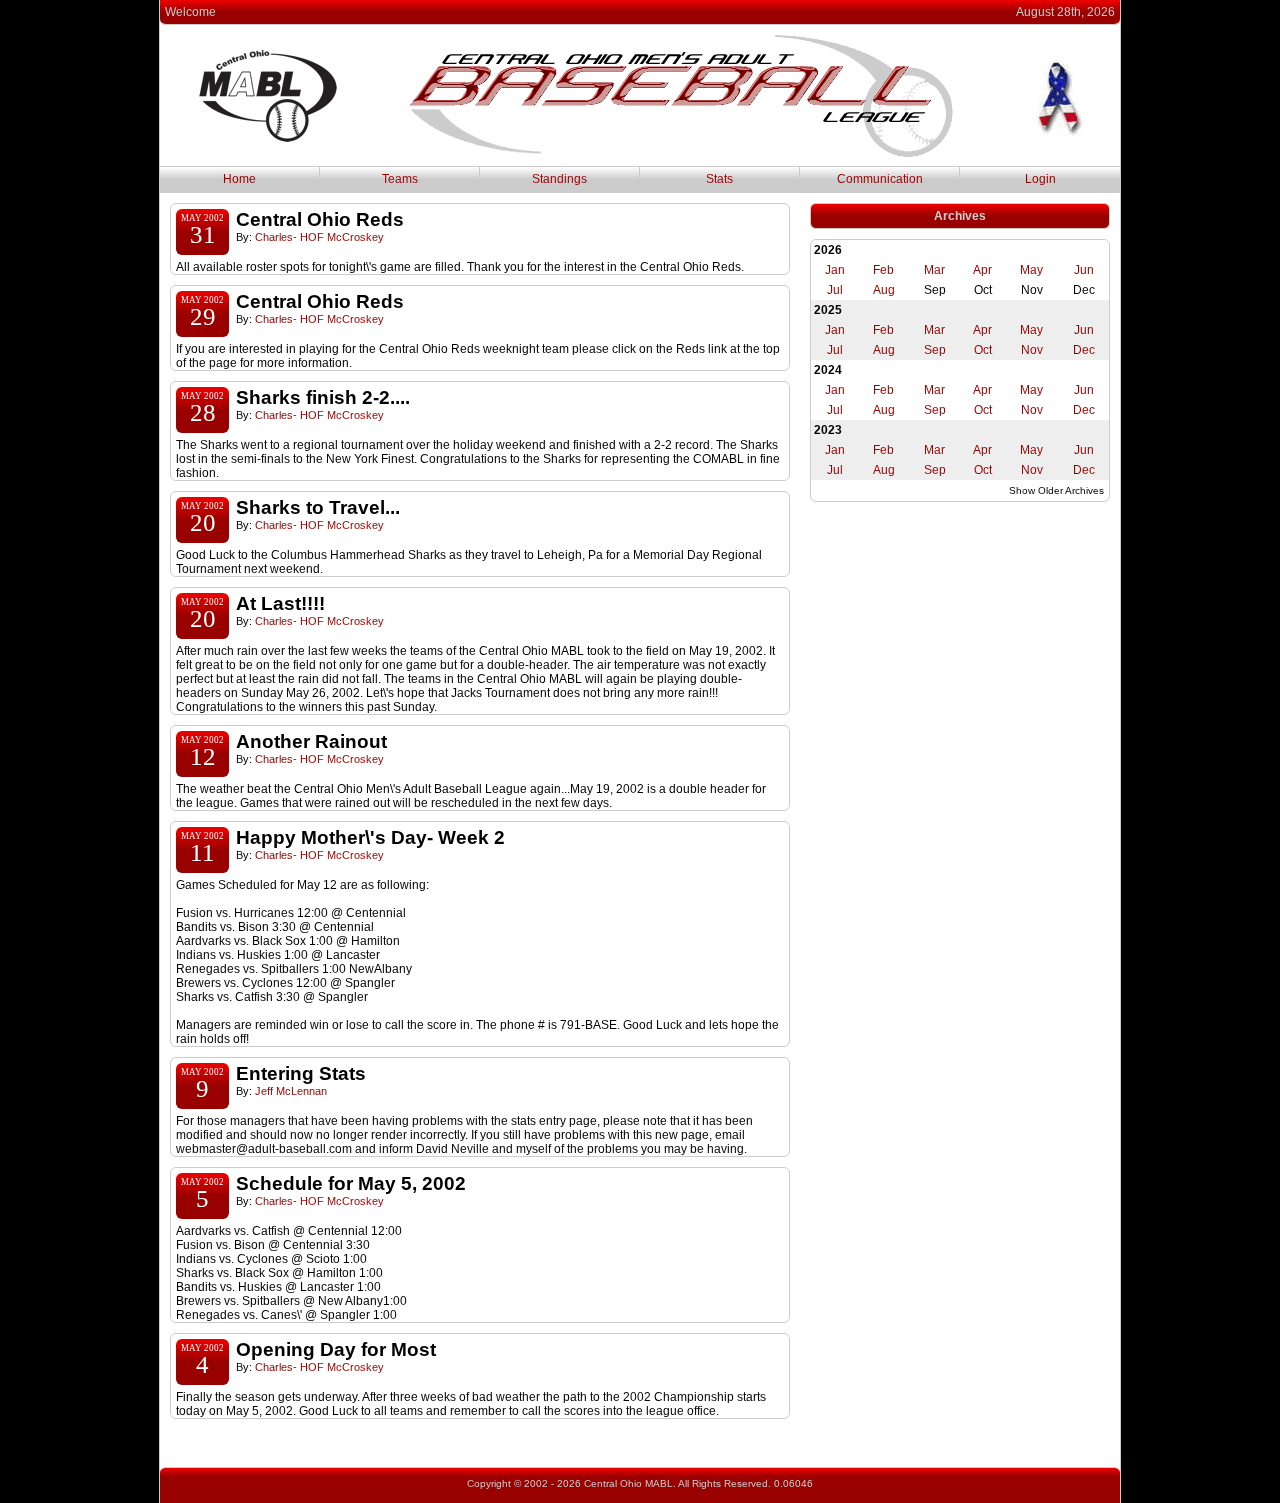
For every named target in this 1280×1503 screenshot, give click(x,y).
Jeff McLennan (291, 1091)
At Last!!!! (280, 603)
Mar (934, 270)
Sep (935, 350)
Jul (835, 290)
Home (239, 179)
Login (1040, 179)
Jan (835, 270)
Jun (1084, 270)
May (1031, 270)
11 (202, 852)
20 (203, 522)
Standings (559, 179)
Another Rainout (311, 741)
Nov (1032, 350)
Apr (982, 270)
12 (203, 756)
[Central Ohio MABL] (681, 154)
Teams (400, 179)
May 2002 (202, 218)
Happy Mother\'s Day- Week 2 (370, 837)
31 (203, 234)
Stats (719, 179)
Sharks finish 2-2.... (323, 397)
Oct (983, 350)
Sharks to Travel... (318, 507)
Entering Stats (301, 1073)
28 (203, 412)
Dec (1084, 350)
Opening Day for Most (336, 1349)
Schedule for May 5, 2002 (351, 1183)
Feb (883, 270)
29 (203, 316)
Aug (884, 290)
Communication (880, 179)
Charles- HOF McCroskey (319, 237)
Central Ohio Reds (320, 219)
